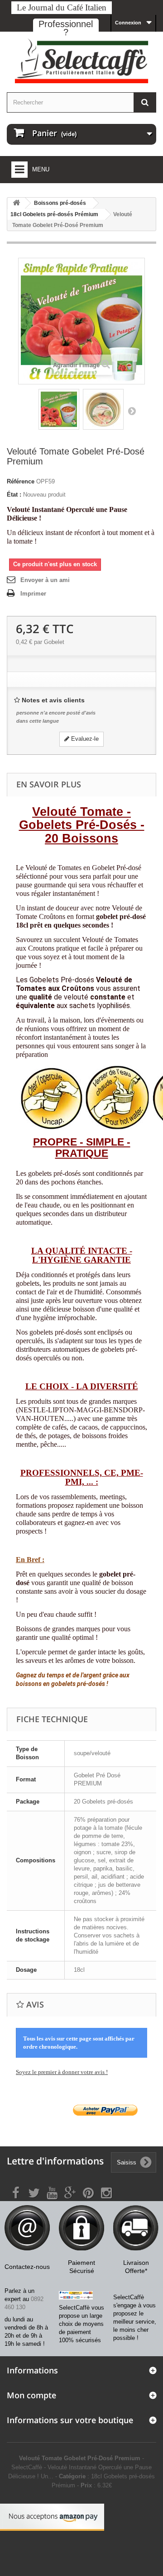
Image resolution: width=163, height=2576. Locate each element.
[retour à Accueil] (16, 203)
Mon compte (31, 2395)
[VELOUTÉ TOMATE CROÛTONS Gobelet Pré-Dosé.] (59, 409)
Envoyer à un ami (45, 580)
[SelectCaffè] (81, 61)
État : (14, 495)
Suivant (132, 411)
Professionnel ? (66, 28)
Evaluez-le (84, 739)
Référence (21, 481)
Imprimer (33, 594)
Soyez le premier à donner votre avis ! (62, 2072)
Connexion (128, 23)
